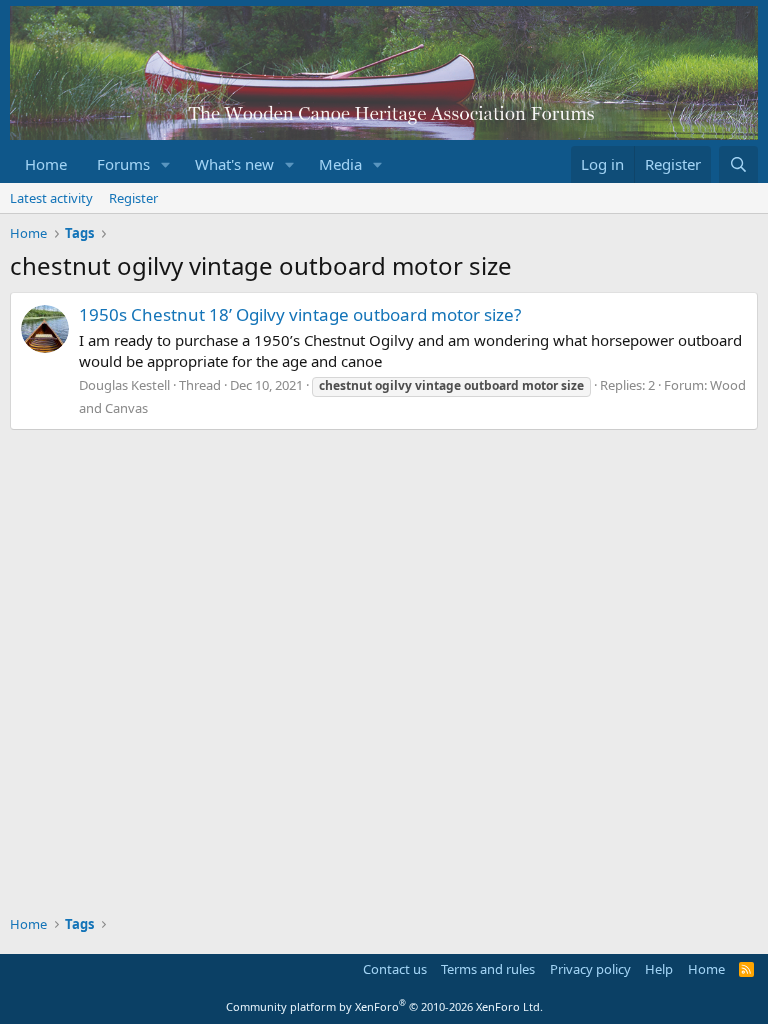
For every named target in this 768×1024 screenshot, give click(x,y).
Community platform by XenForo (384, 1006)
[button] (166, 164)
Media (340, 164)
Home (46, 164)
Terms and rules (488, 969)
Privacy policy (590, 969)
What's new (234, 164)
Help (659, 969)
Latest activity (51, 198)
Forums (123, 164)
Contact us (395, 969)
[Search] (738, 164)
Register (133, 198)
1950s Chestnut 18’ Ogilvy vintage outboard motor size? (300, 314)
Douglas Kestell (124, 385)
